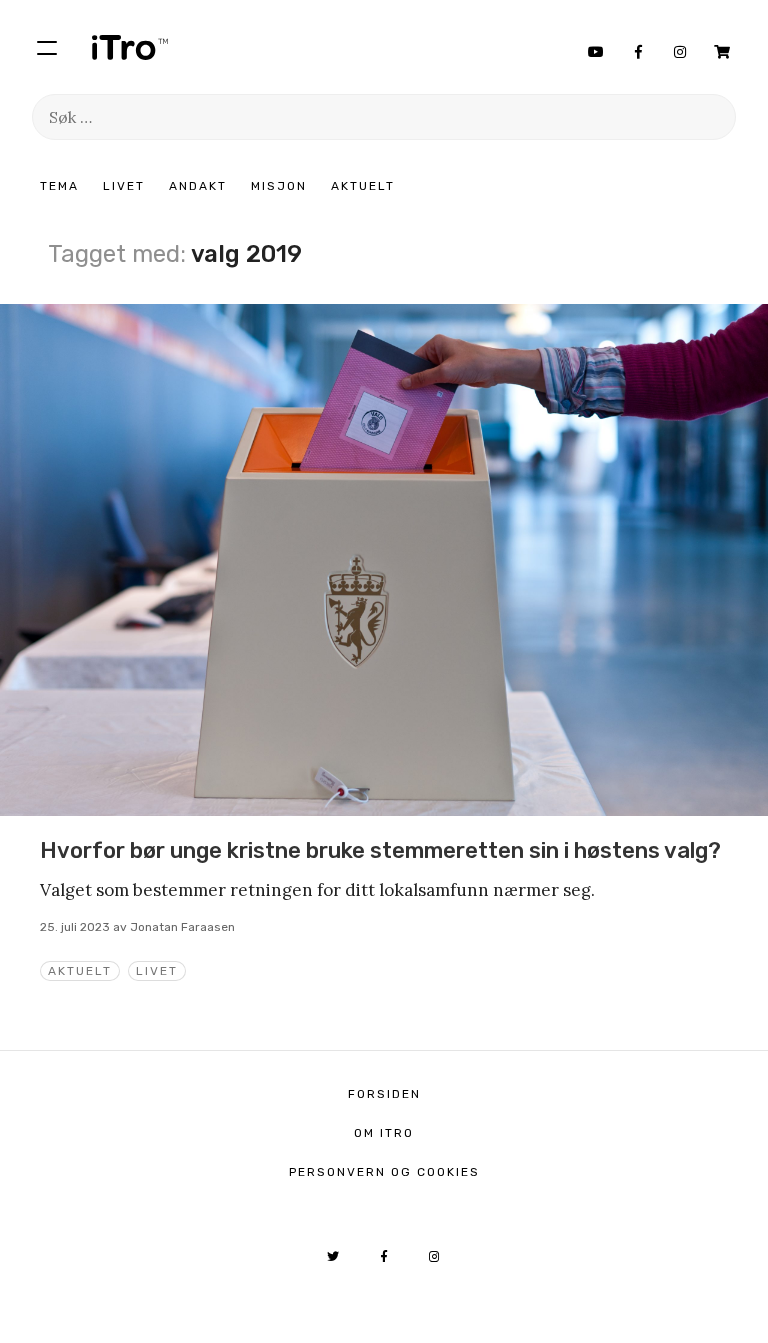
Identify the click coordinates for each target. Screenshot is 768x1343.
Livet (124, 186)
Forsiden (384, 1094)
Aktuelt (363, 186)
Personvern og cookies (384, 1172)
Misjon (279, 186)
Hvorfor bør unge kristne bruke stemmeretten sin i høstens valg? (380, 850)
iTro (130, 47)
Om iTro (384, 1133)
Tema (59, 186)
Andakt (198, 186)
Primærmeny (47, 47)
